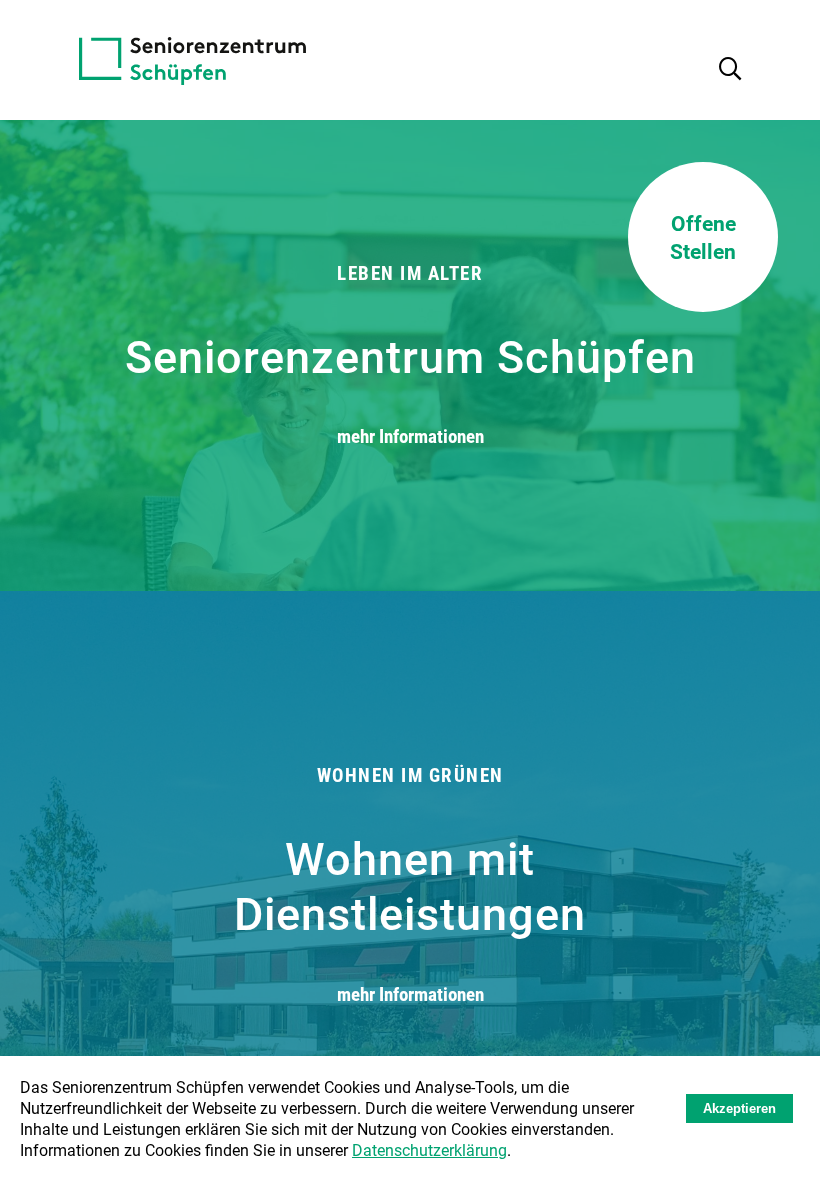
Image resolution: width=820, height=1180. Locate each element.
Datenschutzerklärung (429, 1149)
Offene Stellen (703, 237)
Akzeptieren (739, 1108)
